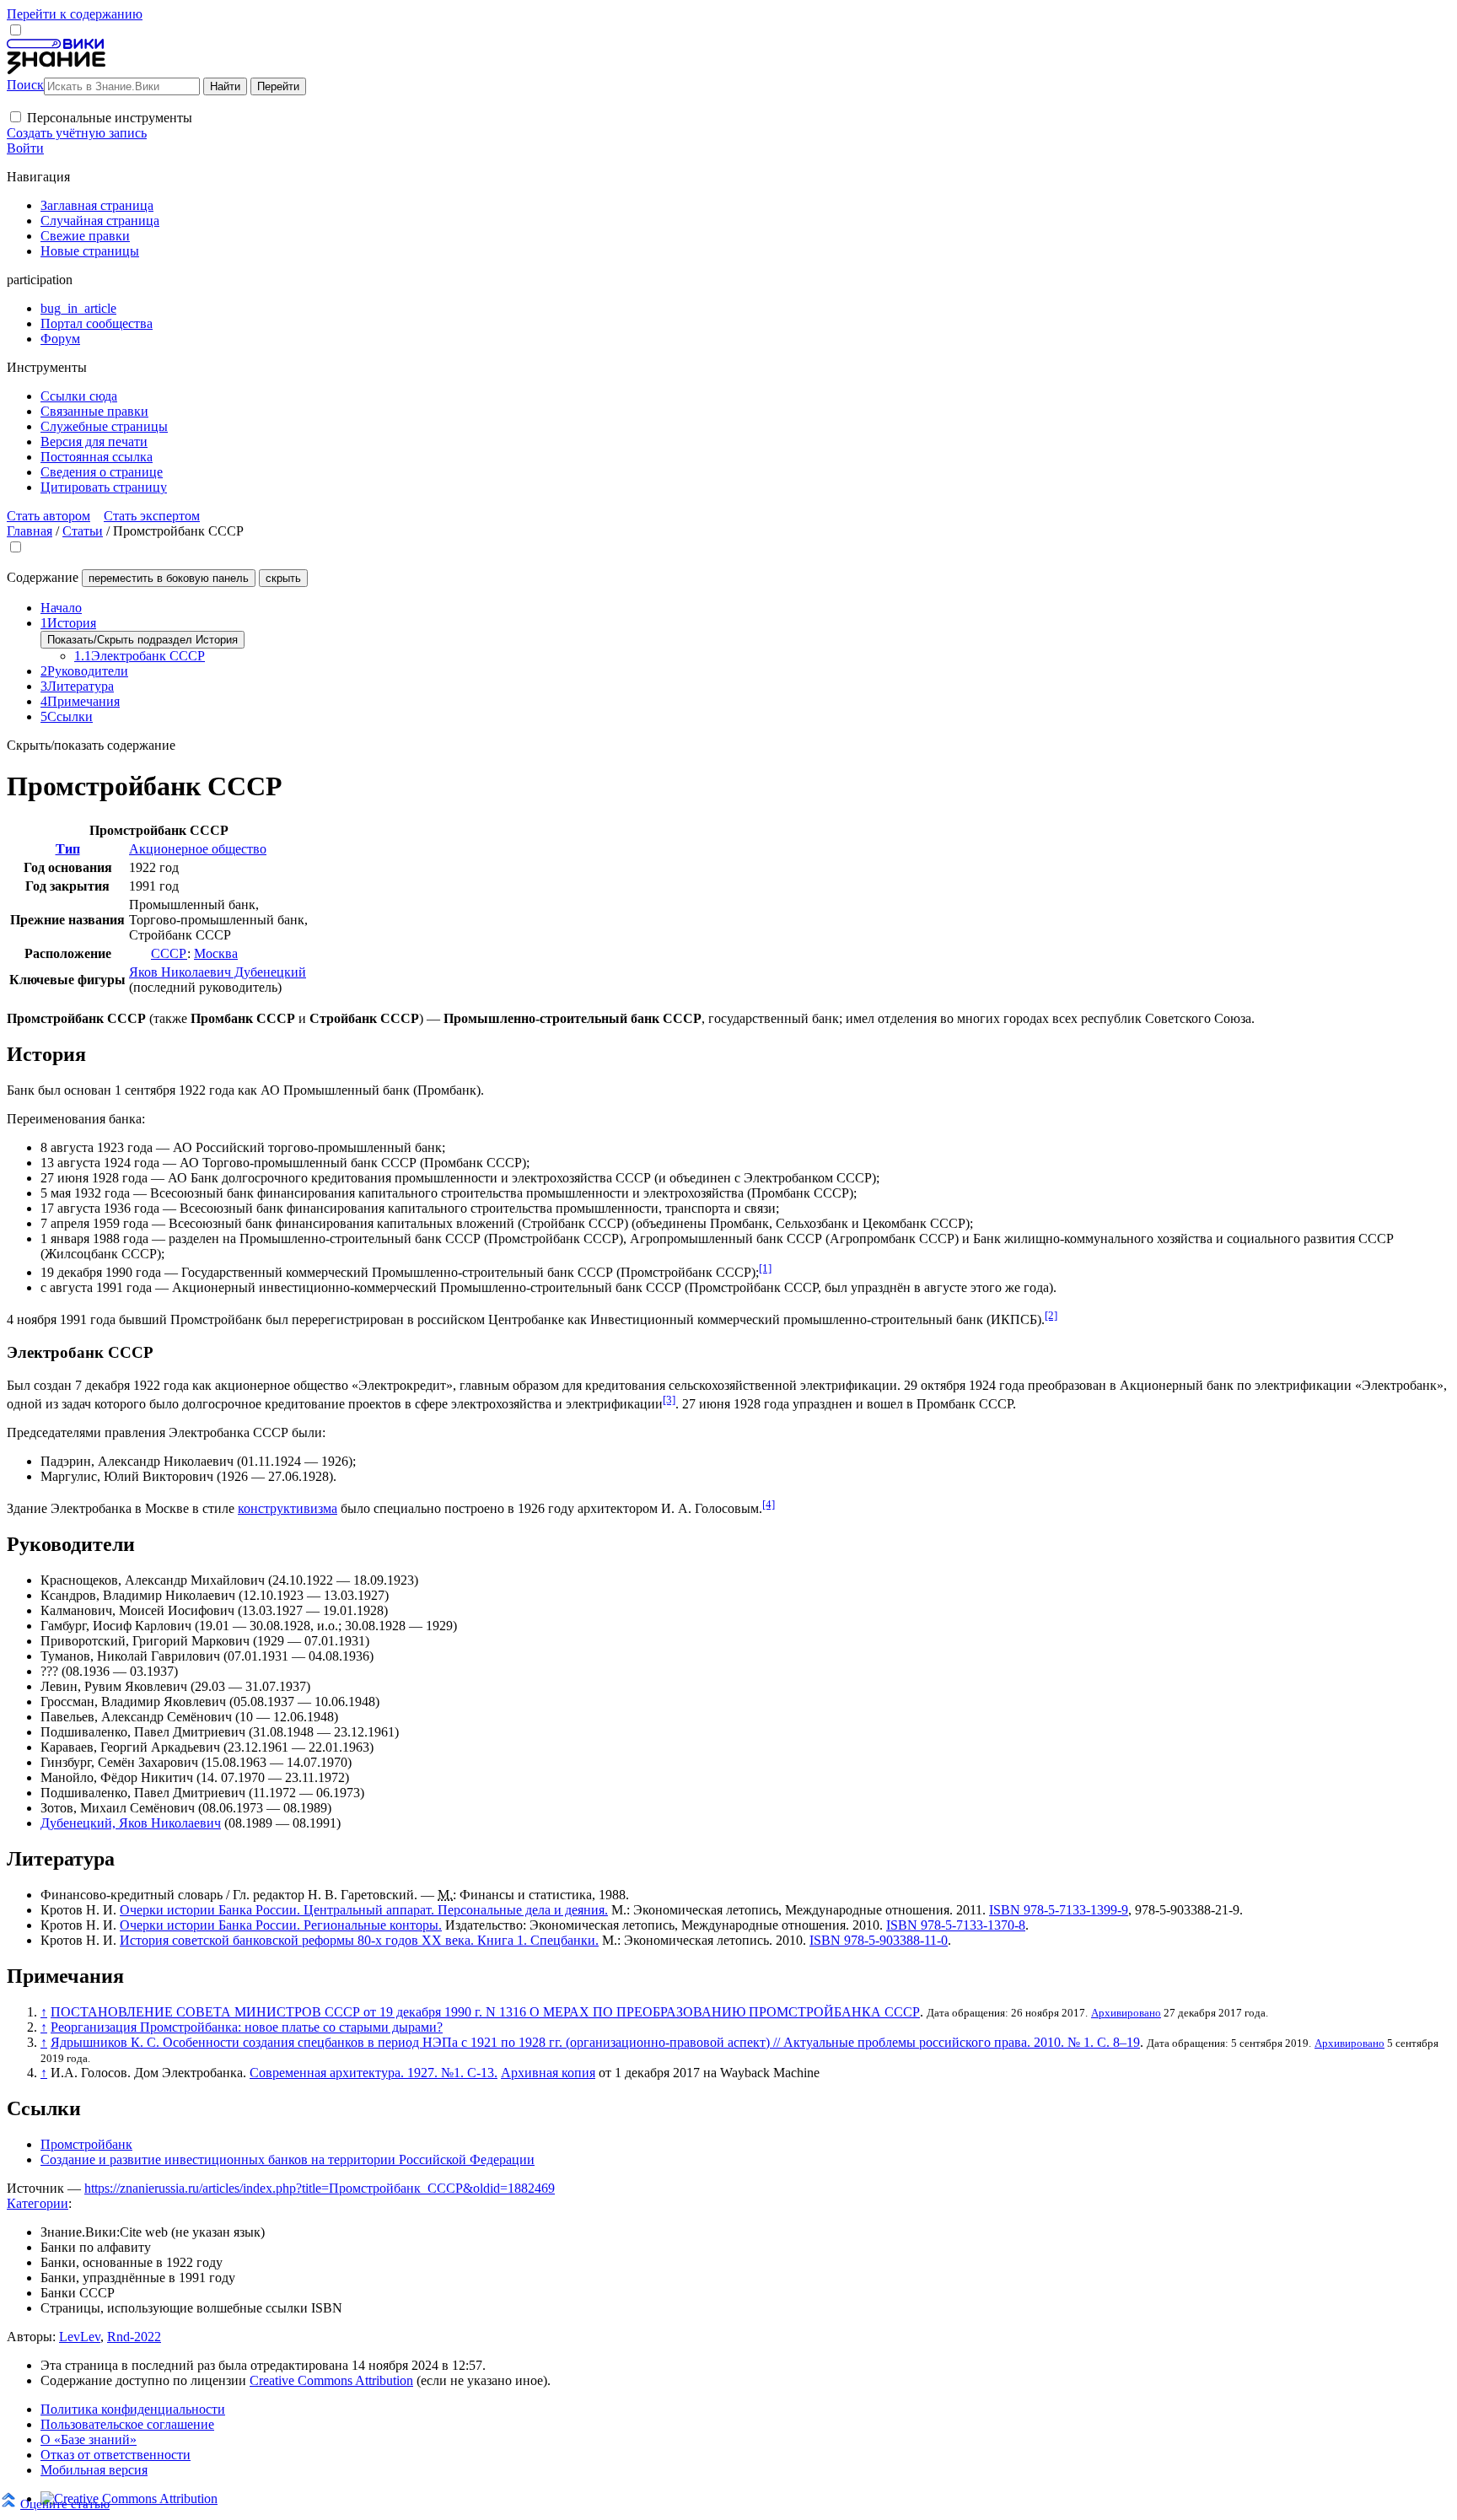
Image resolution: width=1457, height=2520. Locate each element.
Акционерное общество (198, 849)
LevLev (80, 2337)
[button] (16, 117)
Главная (30, 531)
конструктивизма (288, 1508)
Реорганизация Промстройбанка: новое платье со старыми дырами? (247, 2027)
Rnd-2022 (134, 2337)
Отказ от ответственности (116, 2455)
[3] (669, 1400)
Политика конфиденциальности (133, 2409)
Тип (68, 849)
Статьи (83, 531)
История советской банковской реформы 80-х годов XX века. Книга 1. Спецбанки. (359, 1940)
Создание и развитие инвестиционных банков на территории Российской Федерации (288, 2159)
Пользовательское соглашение (127, 2424)
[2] (1051, 1315)
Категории (38, 2203)
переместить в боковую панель (169, 578)
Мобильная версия (94, 2470)
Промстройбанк (86, 2144)
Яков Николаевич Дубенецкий (218, 972)
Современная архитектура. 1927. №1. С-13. (374, 2073)
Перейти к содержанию (75, 14)
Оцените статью (65, 2504)
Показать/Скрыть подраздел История (142, 640)
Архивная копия (548, 2073)
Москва (216, 953)
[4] (769, 1504)
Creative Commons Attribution (331, 2380)
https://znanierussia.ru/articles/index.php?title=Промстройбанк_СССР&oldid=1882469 (320, 2188)
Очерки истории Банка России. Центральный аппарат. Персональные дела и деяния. (364, 1910)
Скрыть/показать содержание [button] (91, 745)
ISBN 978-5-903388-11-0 (879, 1940)
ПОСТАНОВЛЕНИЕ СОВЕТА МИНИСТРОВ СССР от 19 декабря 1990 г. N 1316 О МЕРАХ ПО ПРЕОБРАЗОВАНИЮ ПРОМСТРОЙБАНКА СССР (485, 2012)
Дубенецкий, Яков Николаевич (131, 1823)
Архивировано (1126, 2013)
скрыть (283, 578)
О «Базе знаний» (89, 2439)
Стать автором (48, 516)
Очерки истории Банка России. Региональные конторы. (281, 1925)
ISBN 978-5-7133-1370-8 (956, 1925)
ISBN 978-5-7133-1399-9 (1059, 1910)
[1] (765, 1268)
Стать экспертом (152, 516)
